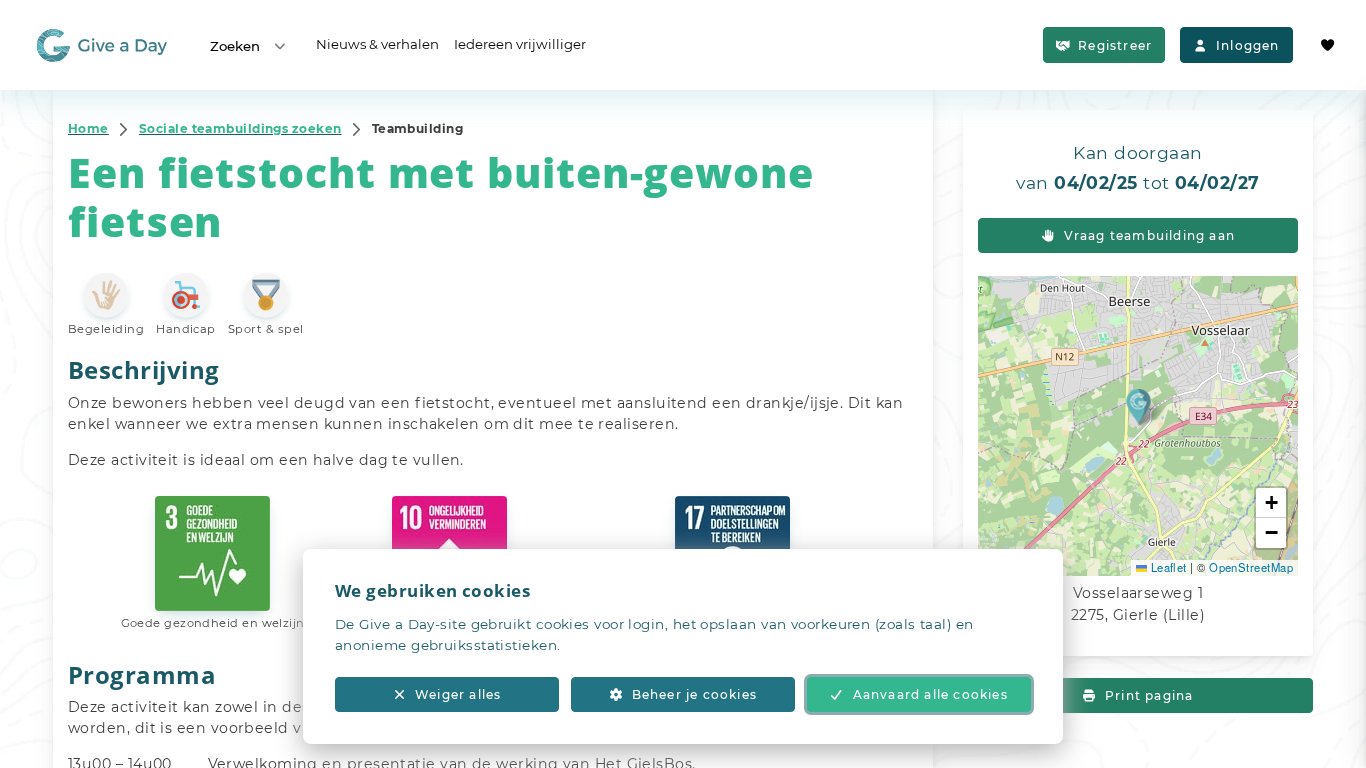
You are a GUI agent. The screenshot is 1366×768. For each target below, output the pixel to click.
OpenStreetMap (1251, 567)
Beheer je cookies (694, 694)
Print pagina (1149, 695)
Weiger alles (458, 694)
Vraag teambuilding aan (1149, 235)
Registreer (1115, 45)
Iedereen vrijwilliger (520, 44)
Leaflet (1167, 567)
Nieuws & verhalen (377, 44)
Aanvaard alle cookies (930, 694)
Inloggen (1248, 45)
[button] (1138, 405)
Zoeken (235, 46)
